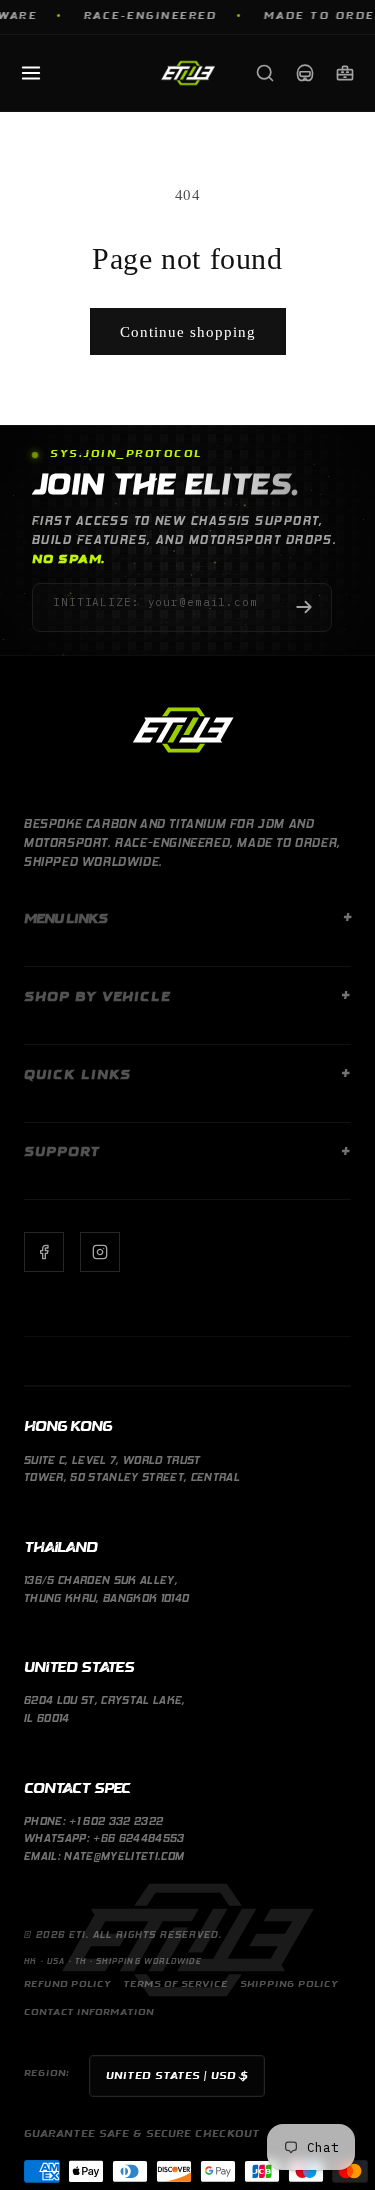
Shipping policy (289, 1984)
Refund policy (67, 1984)
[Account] (305, 73)
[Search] (265, 73)
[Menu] (31, 73)
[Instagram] (100, 1252)
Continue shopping (188, 332)
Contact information (89, 2012)
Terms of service (175, 1984)
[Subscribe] (304, 607)
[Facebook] (44, 1252)
